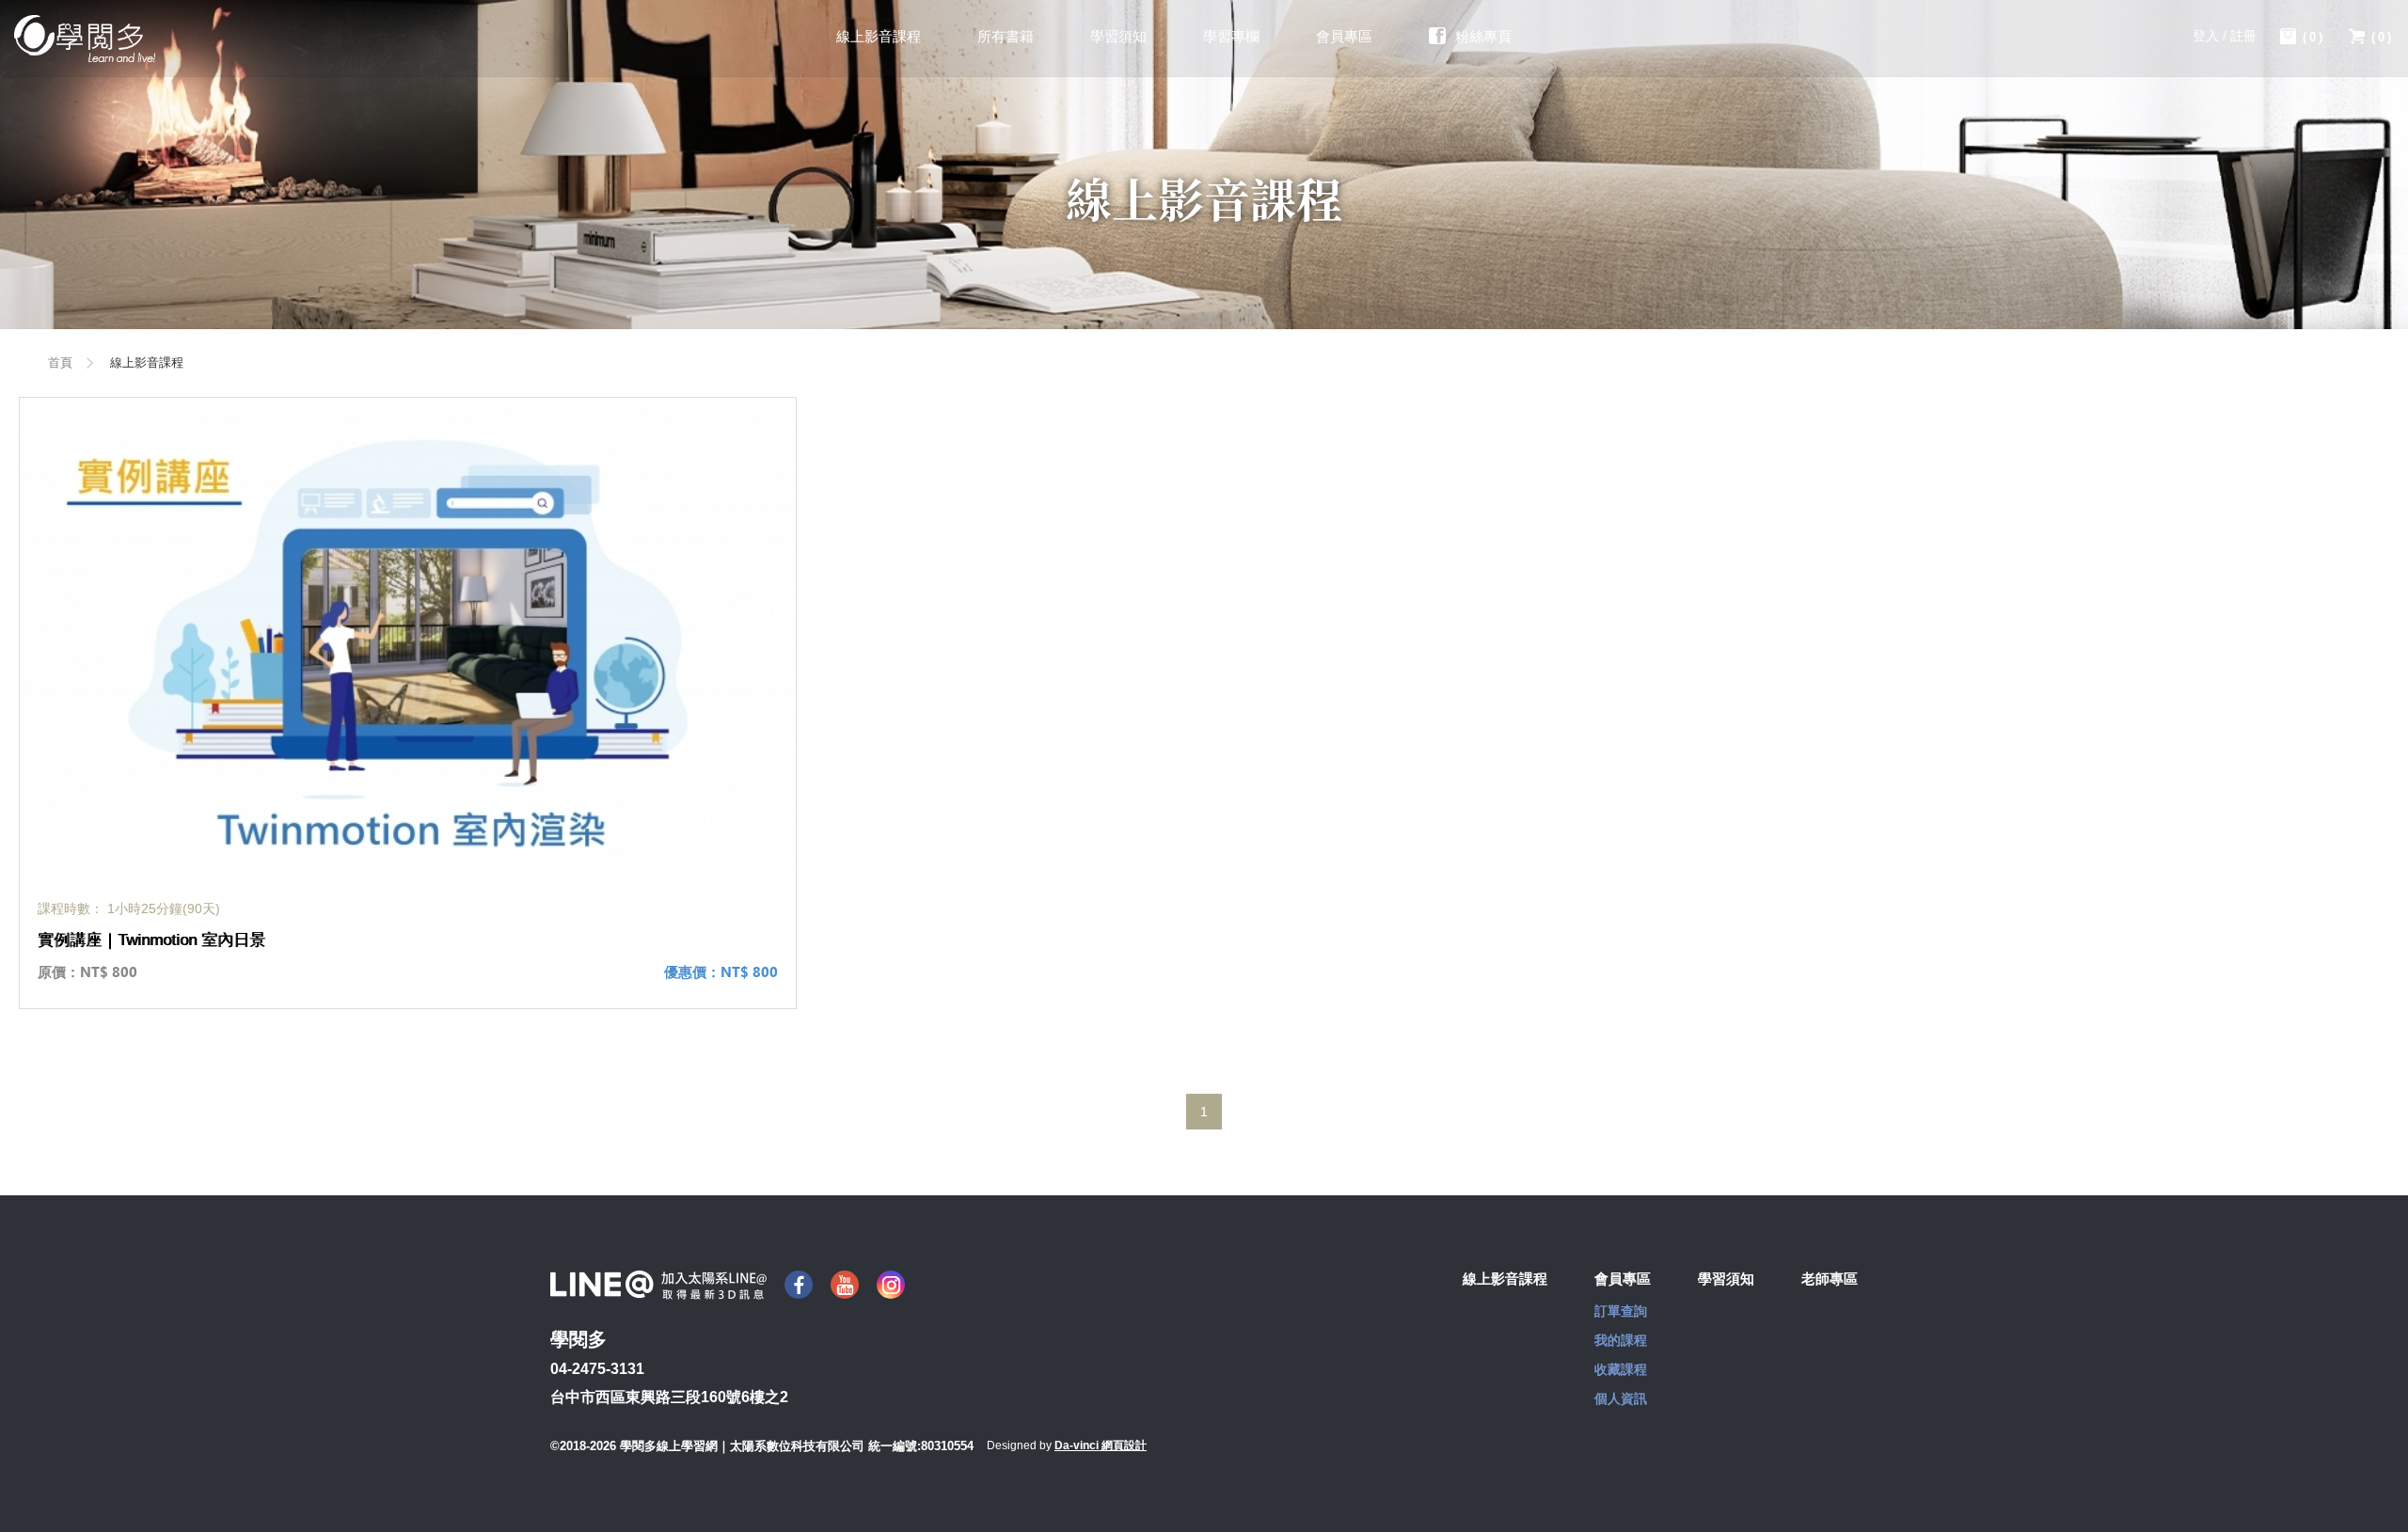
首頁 (60, 363)
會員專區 (1344, 36)
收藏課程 (1621, 1369)
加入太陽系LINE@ (658, 1285)
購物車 (2314, 37)
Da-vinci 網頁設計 (1101, 1445)
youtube (845, 1285)
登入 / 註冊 (2225, 36)
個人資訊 (1621, 1398)
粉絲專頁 (1483, 36)
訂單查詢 (1621, 1311)
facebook (799, 1285)
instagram (891, 1285)
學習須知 (1118, 36)
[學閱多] (85, 39)
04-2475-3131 (597, 1369)
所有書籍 (1006, 36)
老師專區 (1830, 1279)
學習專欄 (1231, 36)
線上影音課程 (879, 36)
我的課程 (1621, 1340)
